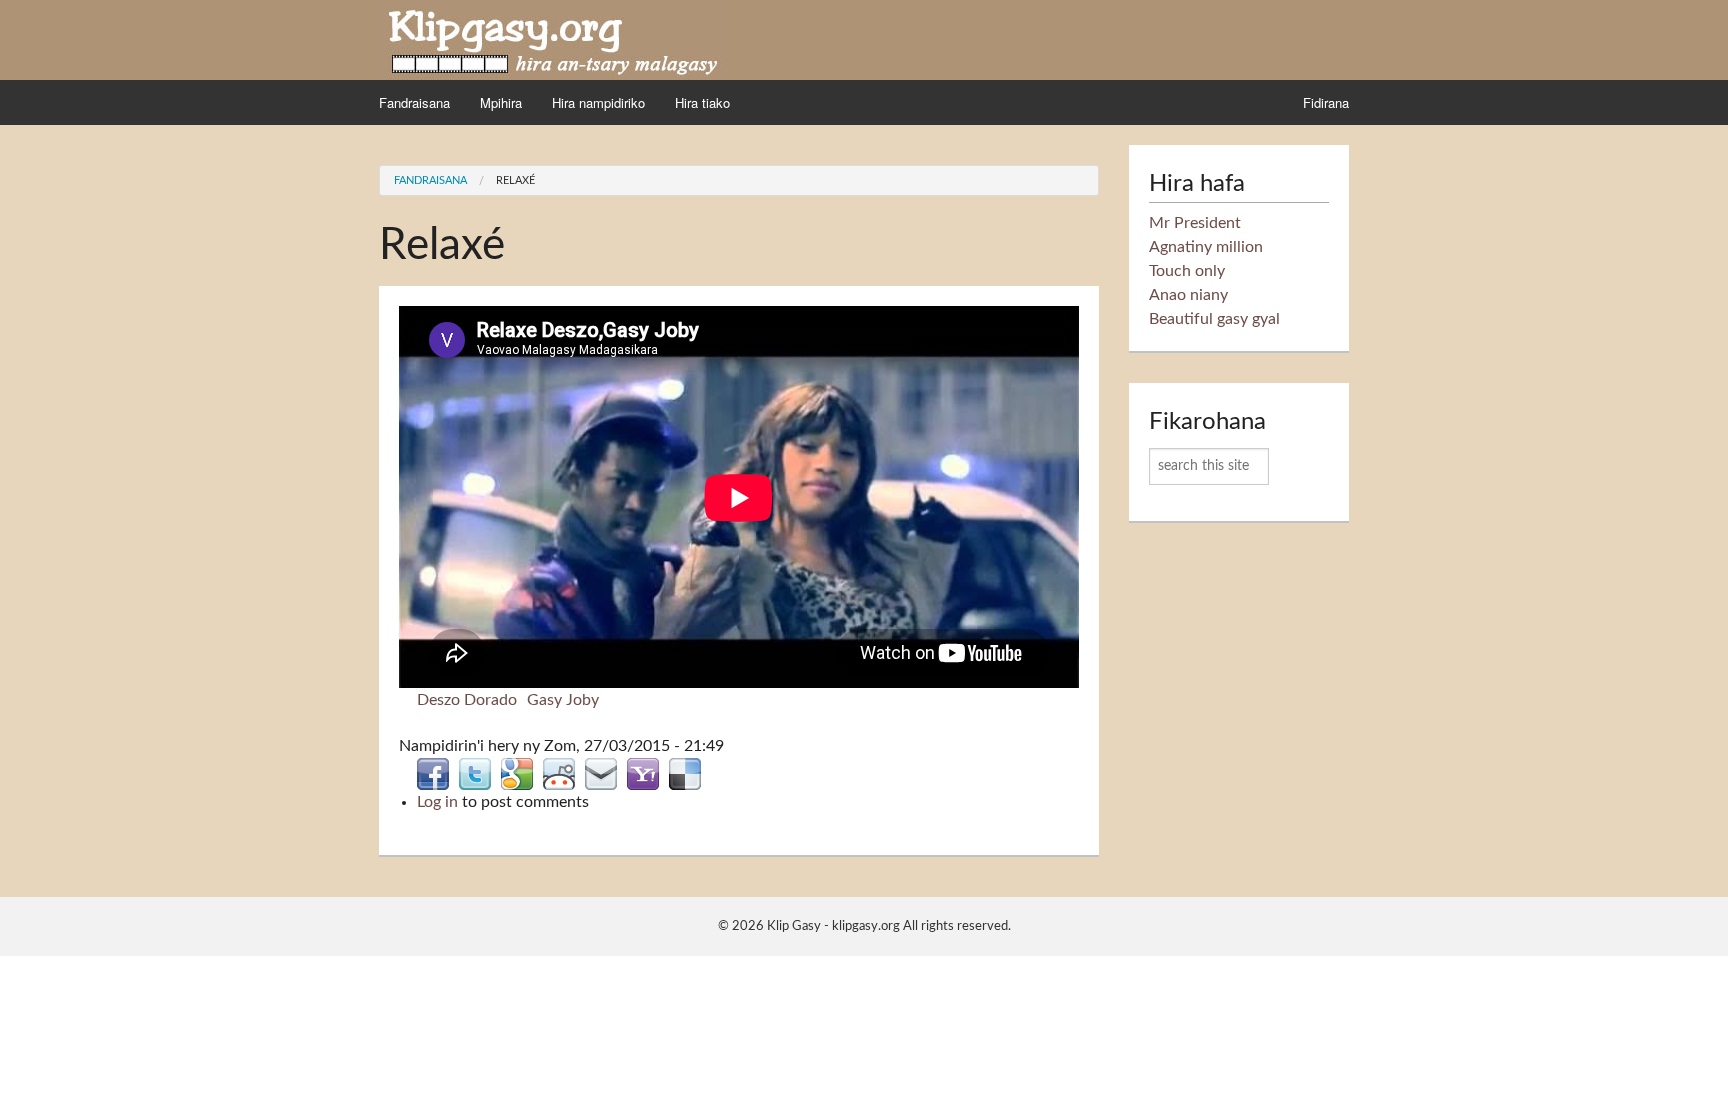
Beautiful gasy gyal (1214, 319)
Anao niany (1188, 295)
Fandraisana (414, 102)
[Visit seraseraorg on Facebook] (433, 773)
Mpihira (501, 102)
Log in (437, 802)
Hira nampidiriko (598, 102)
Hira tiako (702, 102)
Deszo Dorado (467, 700)
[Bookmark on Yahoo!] (643, 773)
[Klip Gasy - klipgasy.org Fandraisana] (554, 39)
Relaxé (515, 180)
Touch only (1187, 271)
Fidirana (1326, 102)
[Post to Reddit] (559, 773)
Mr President (1195, 223)
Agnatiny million (1206, 247)
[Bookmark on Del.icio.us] (685, 773)
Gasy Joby (563, 700)
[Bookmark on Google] (517, 773)
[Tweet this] (475, 773)
